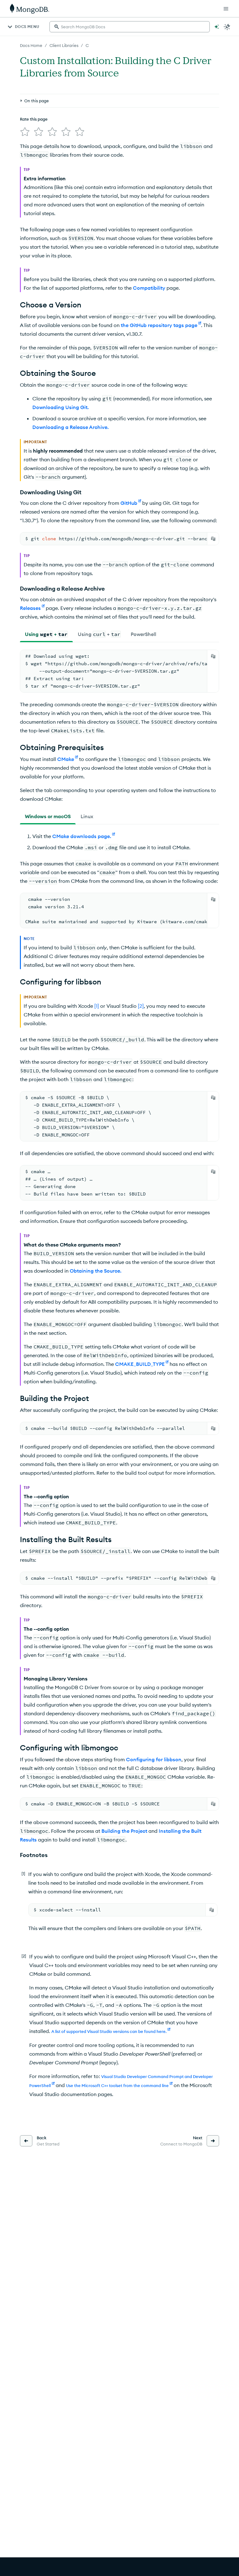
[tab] (46, 634)
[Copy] (213, 539)
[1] (97, 1006)
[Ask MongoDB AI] (217, 27)
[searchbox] (130, 27)
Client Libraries (64, 45)
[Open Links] (226, 9)
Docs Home (31, 45)
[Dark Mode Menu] (227, 27)
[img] (25, 132)
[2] (141, 1006)
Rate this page (34, 119)
